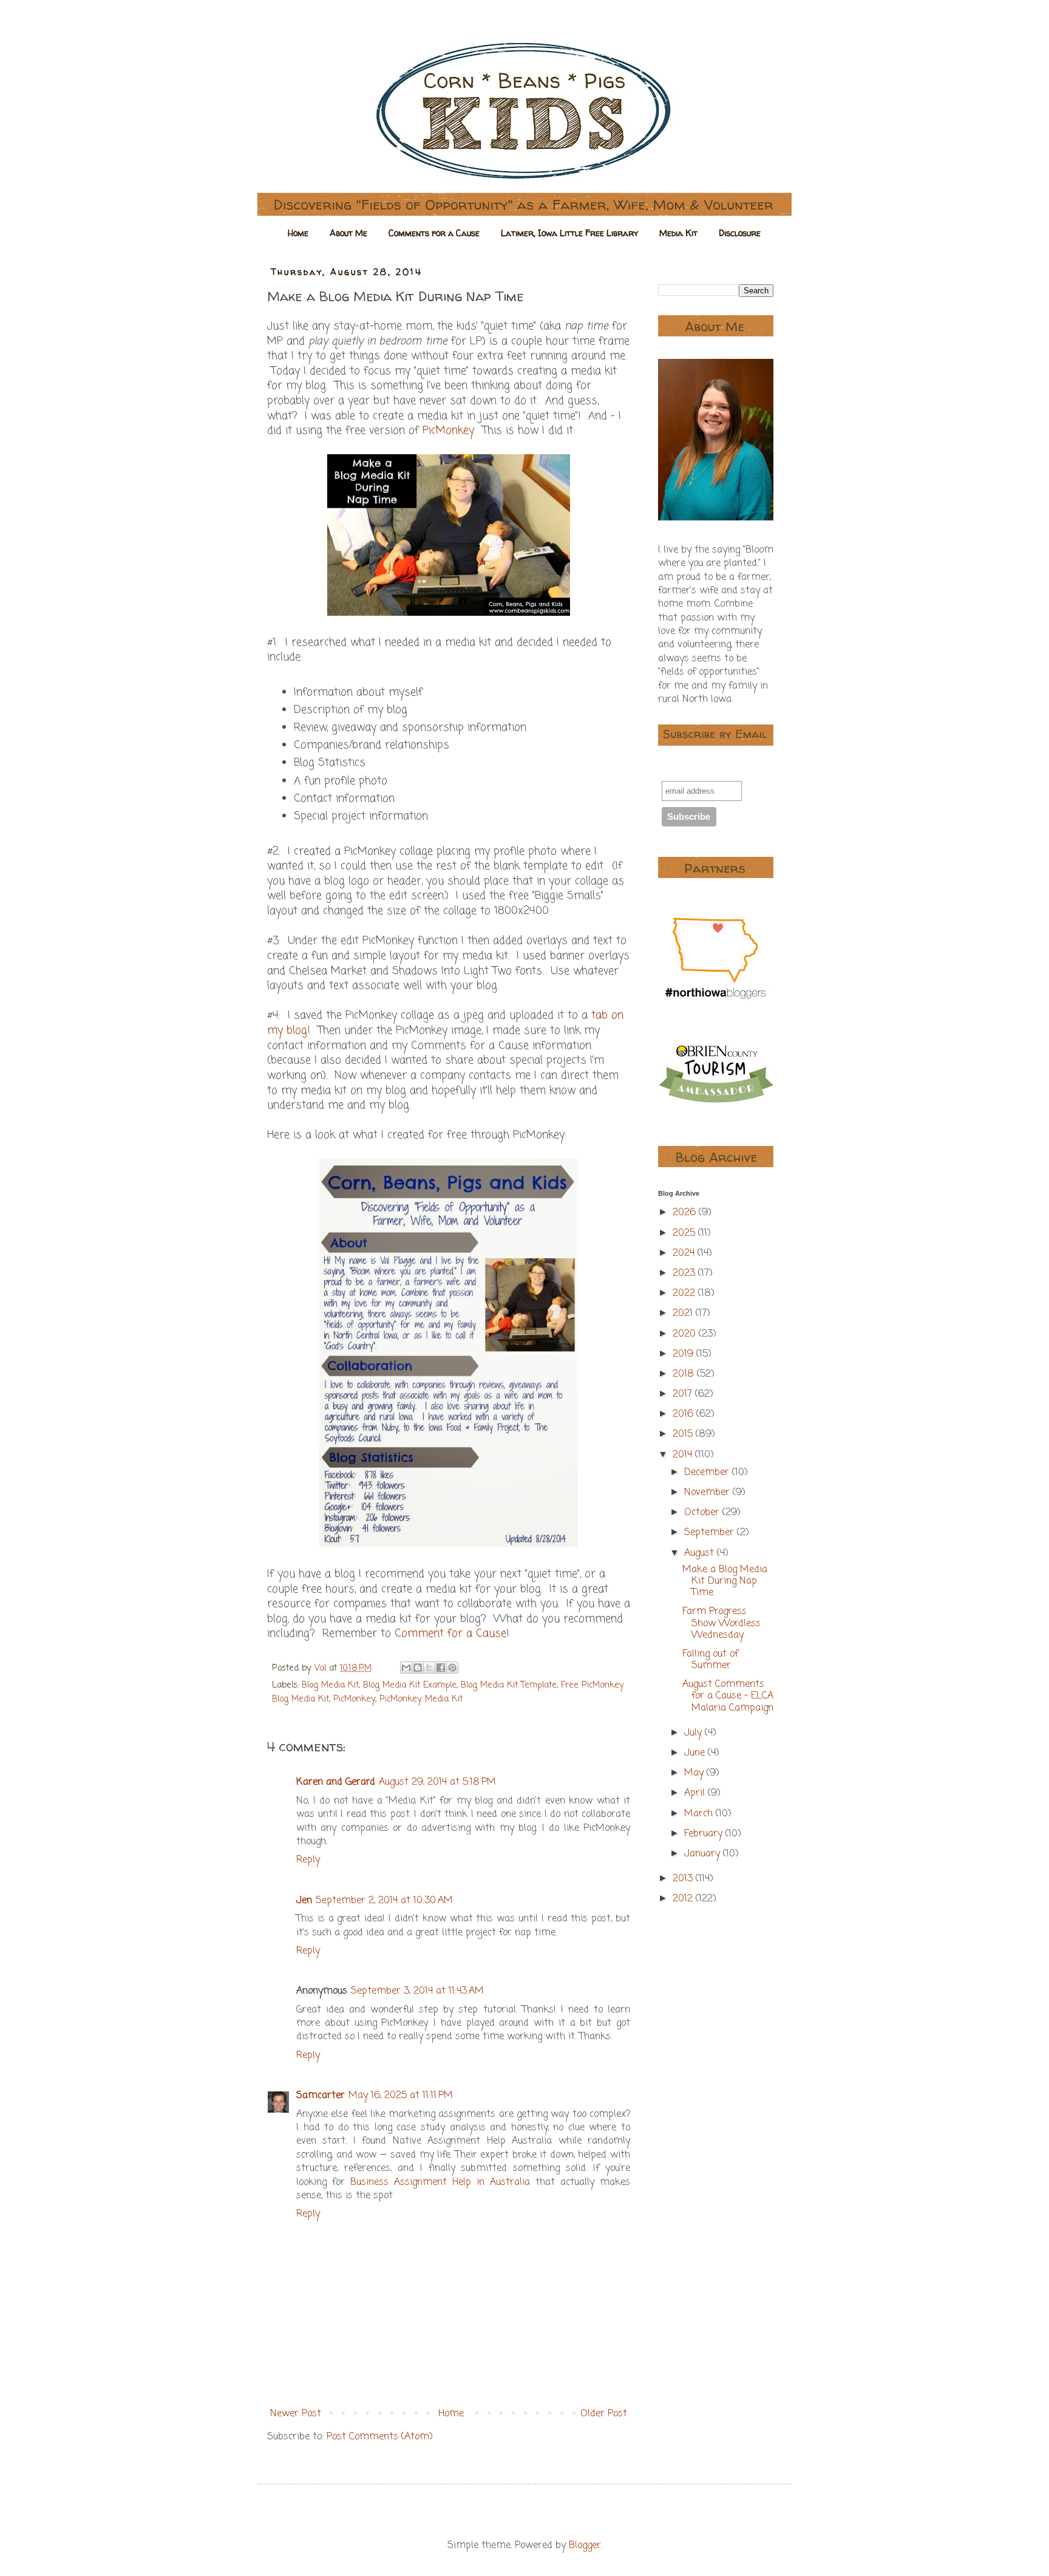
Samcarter (321, 2096)
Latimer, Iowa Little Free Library (569, 233)
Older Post (604, 2414)
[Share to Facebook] (441, 1668)
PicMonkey (448, 431)
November (708, 1493)
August (701, 1553)
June (696, 1753)
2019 (684, 1354)
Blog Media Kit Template (509, 1685)
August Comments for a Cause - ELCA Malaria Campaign (728, 1696)
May (695, 1773)
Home (298, 233)
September (711, 1533)
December (708, 1473)
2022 (685, 1293)
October (703, 1513)
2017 (684, 1394)
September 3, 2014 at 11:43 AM (417, 1991)
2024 (685, 1253)
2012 (684, 1899)
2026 (686, 1213)
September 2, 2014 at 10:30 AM (384, 1901)
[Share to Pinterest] (452, 1668)
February (705, 1834)
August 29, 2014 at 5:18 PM (437, 1782)
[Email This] (406, 1668)
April (696, 1793)
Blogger (585, 2546)
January (704, 1854)
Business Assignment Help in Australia (440, 2182)
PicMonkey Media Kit (421, 1699)
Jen (304, 1901)
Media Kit (678, 233)
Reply (308, 1860)
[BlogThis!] (418, 1668)
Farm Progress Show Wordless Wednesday (721, 1623)
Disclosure (740, 233)
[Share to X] (429, 1668)
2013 (684, 1879)
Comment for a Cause (450, 1634)
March (700, 1814)
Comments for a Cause (434, 233)
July (694, 1733)
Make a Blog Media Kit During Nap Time (725, 1581)
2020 (686, 1334)
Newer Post (296, 2414)
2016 (684, 1414)
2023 (685, 1273)
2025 (685, 1233)
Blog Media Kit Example (410, 1685)
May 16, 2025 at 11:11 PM (401, 2096)
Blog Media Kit (330, 1685)
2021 (684, 1314)
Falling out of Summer (710, 1660)
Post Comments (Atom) (380, 2437)
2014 (684, 1455)
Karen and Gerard (336, 1782)
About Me (348, 233)
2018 (685, 1374)
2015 (684, 1434)
